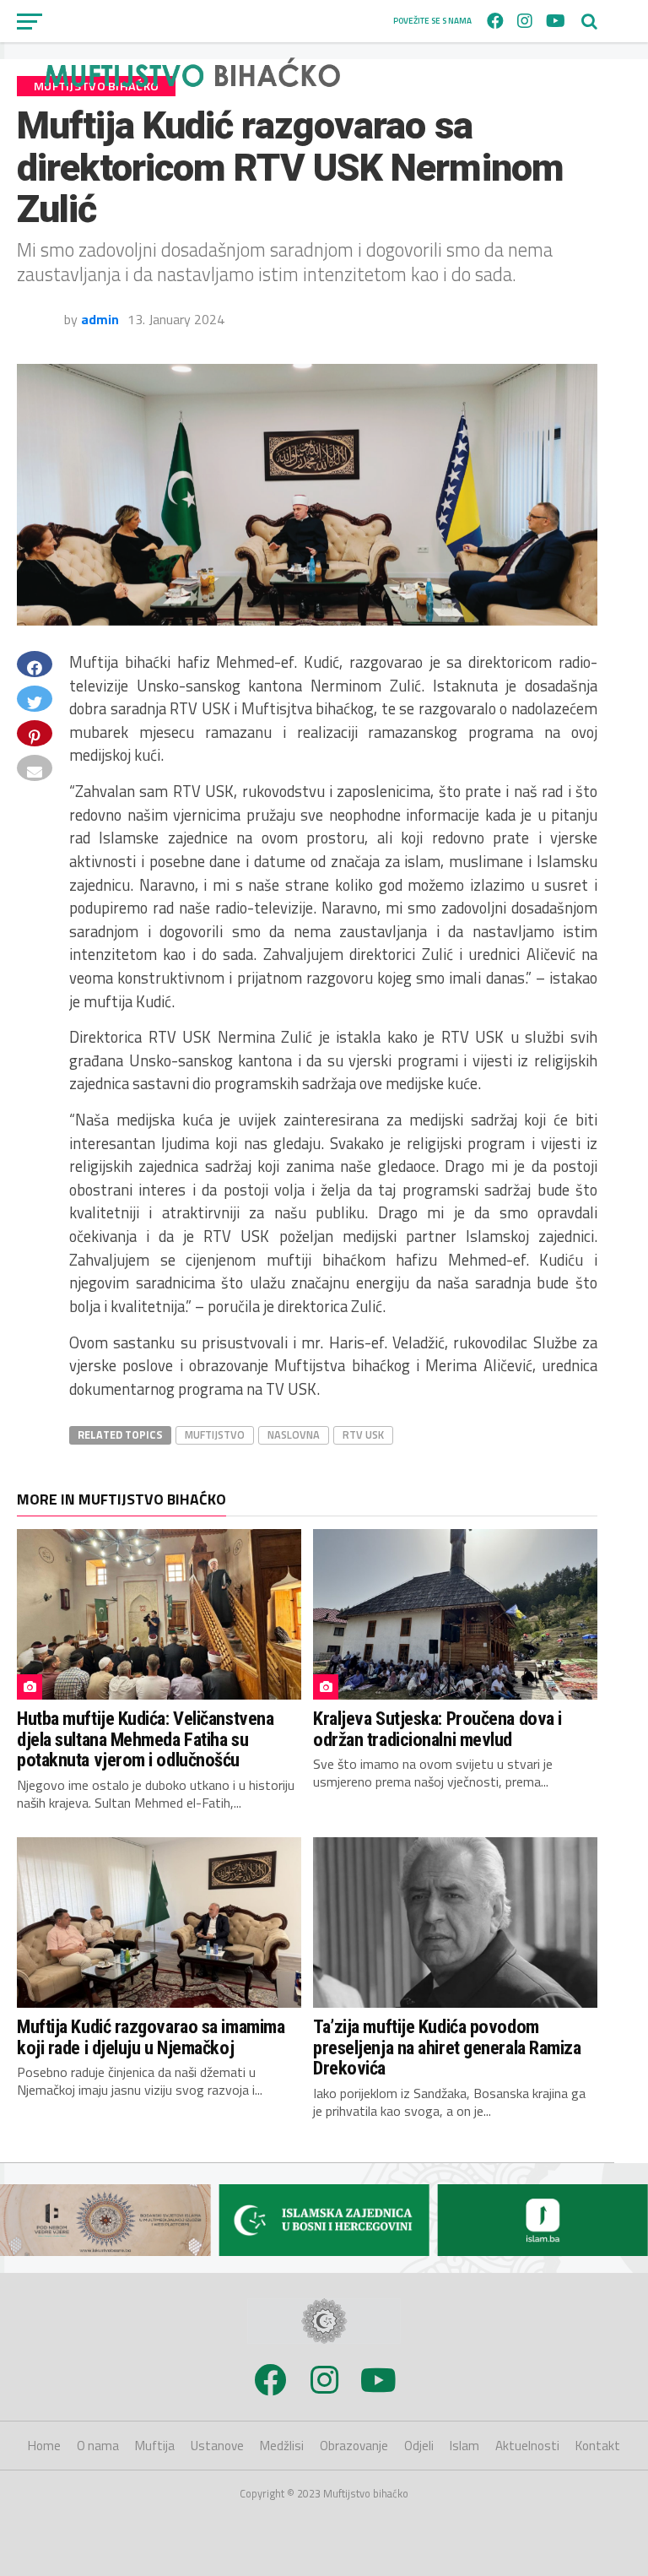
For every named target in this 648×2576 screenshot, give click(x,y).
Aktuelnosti (527, 2446)
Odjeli (419, 2446)
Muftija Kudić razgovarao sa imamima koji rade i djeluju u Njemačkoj (151, 2037)
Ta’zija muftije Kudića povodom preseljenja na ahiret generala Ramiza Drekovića (447, 2047)
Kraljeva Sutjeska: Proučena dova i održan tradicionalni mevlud (437, 1729)
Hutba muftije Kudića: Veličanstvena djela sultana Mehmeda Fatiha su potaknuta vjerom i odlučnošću (145, 1739)
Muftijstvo (215, 1434)
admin (100, 319)
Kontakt (598, 2446)
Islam (464, 2446)
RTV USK (363, 1434)
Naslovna (294, 1434)
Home (44, 2446)
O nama (98, 2446)
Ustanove (217, 2446)
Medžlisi (282, 2446)
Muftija (155, 2446)
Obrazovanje (354, 2446)
